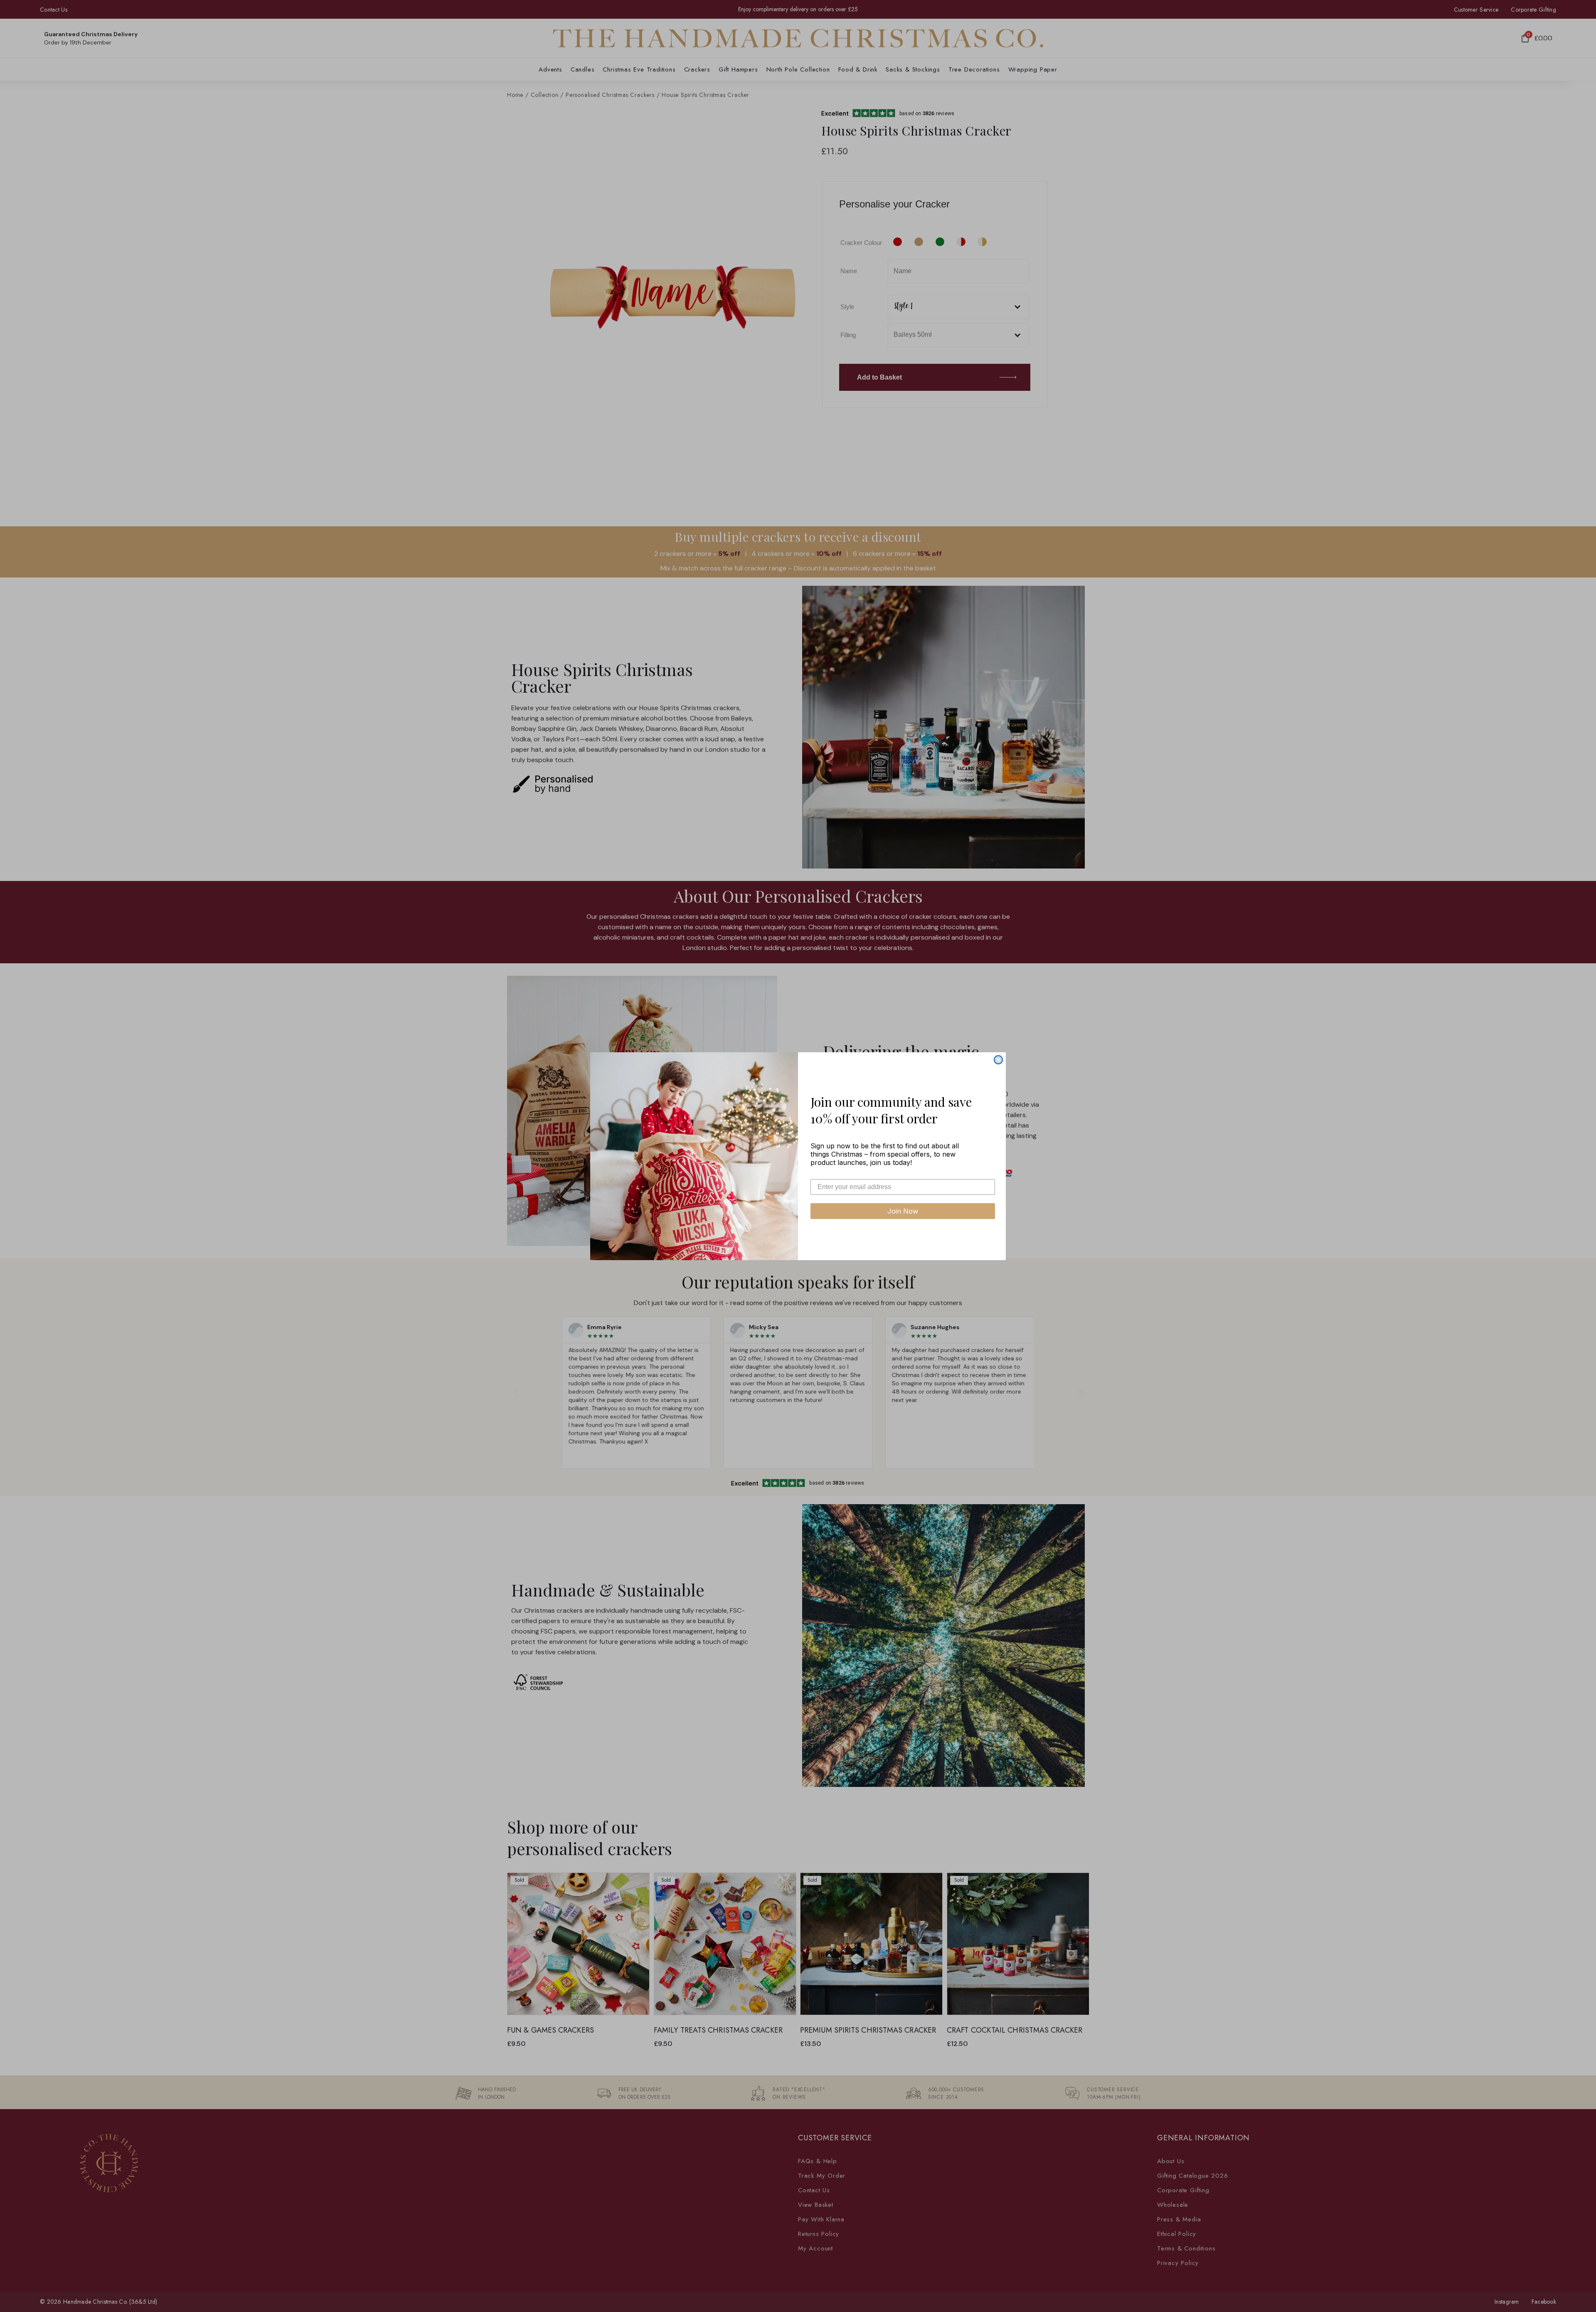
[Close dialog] (998, 1060)
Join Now (903, 1211)
